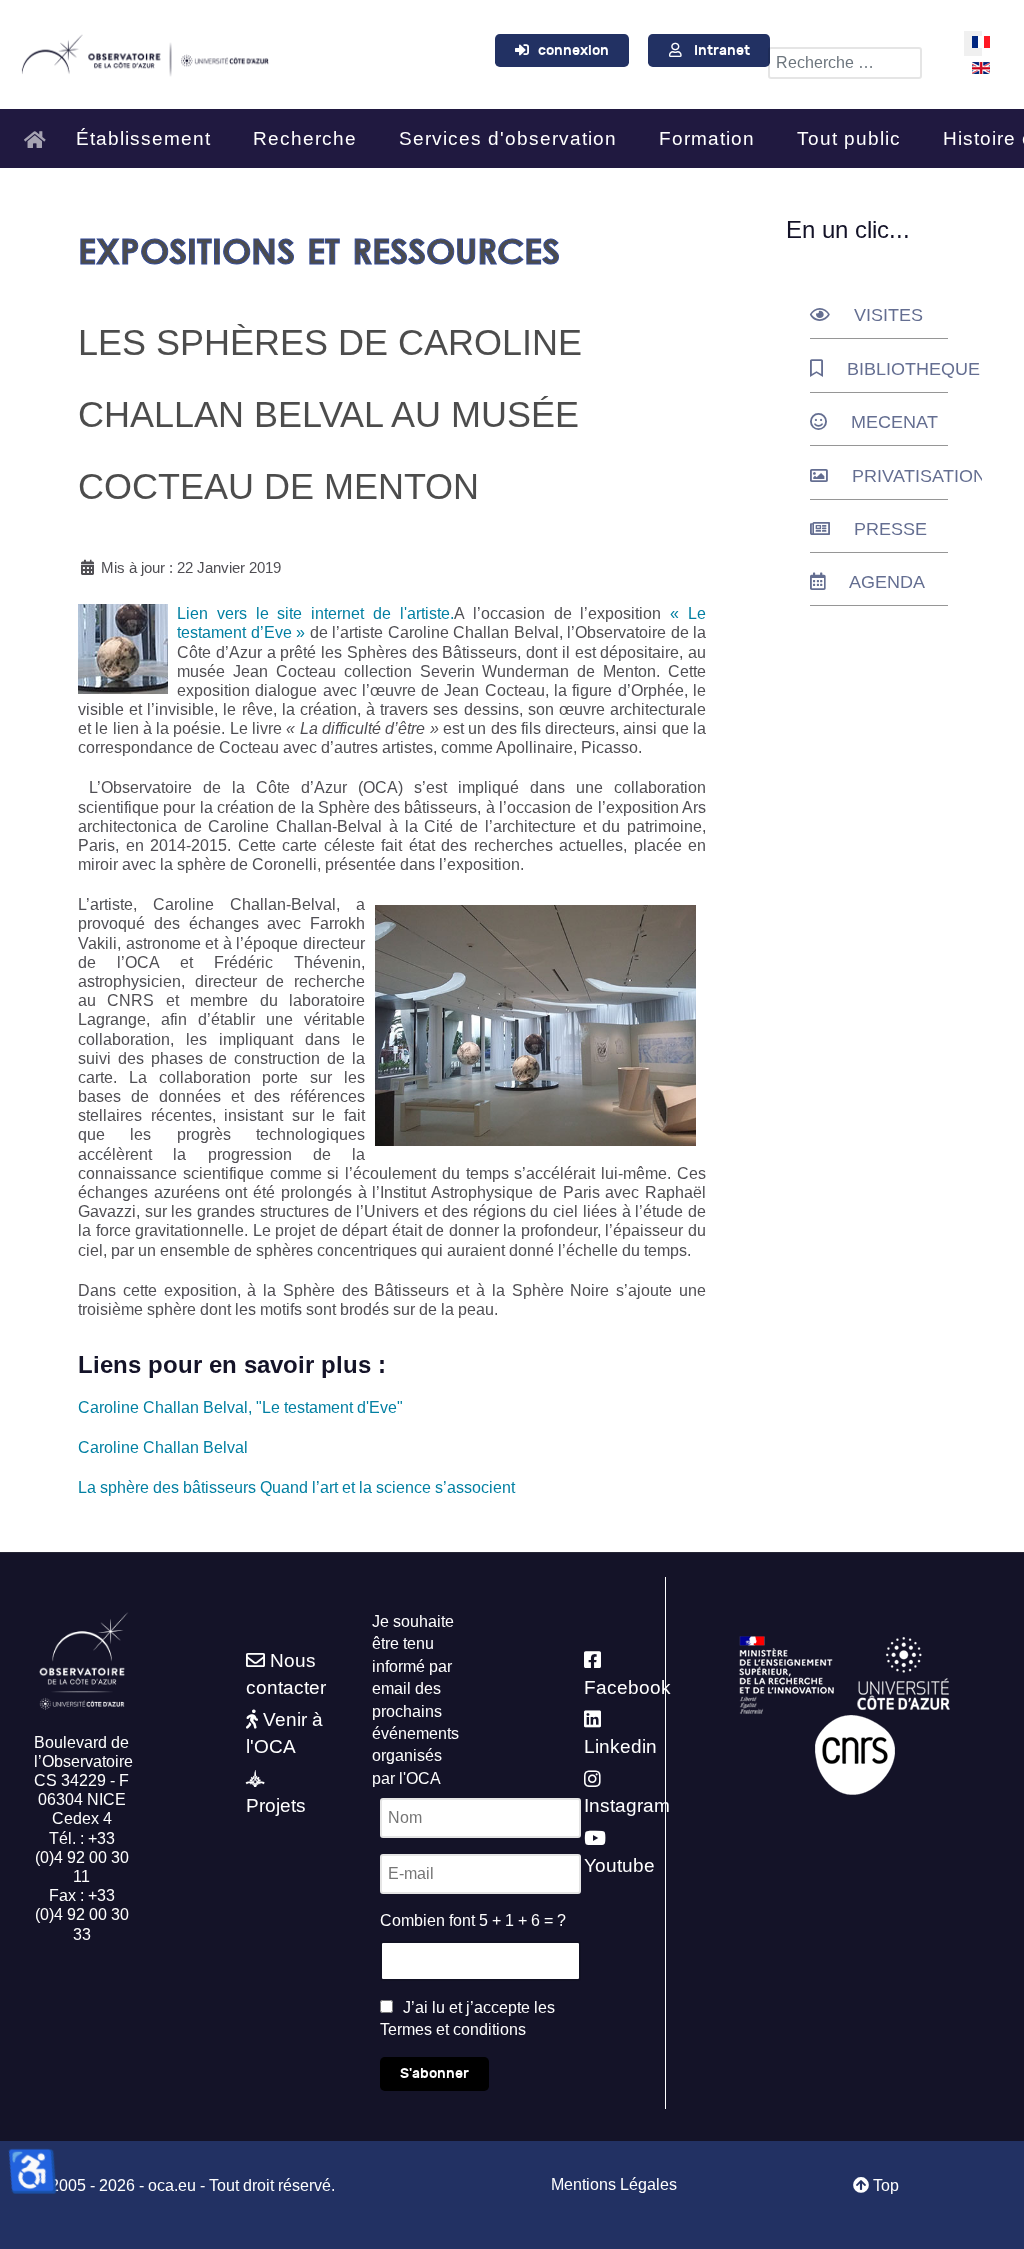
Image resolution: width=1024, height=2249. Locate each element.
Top (884, 2185)
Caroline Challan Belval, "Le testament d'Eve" (240, 1407)
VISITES (888, 315)
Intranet (722, 50)
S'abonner (434, 2073)
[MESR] (786, 1673)
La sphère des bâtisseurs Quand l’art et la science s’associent (296, 1487)
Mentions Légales (614, 2184)
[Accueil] (40, 130)
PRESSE (890, 529)
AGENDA (887, 582)
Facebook (627, 1687)
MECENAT (894, 422)
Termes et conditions (453, 2029)
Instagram (627, 1805)
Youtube (619, 1865)
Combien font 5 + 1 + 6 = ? (473, 1920)
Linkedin (620, 1746)
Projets (276, 1805)
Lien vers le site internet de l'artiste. (315, 613)
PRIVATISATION (919, 476)
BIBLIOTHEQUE (913, 369)
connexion (573, 50)
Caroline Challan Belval (163, 1447)
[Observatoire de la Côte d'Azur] (144, 52)
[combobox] (845, 63)
